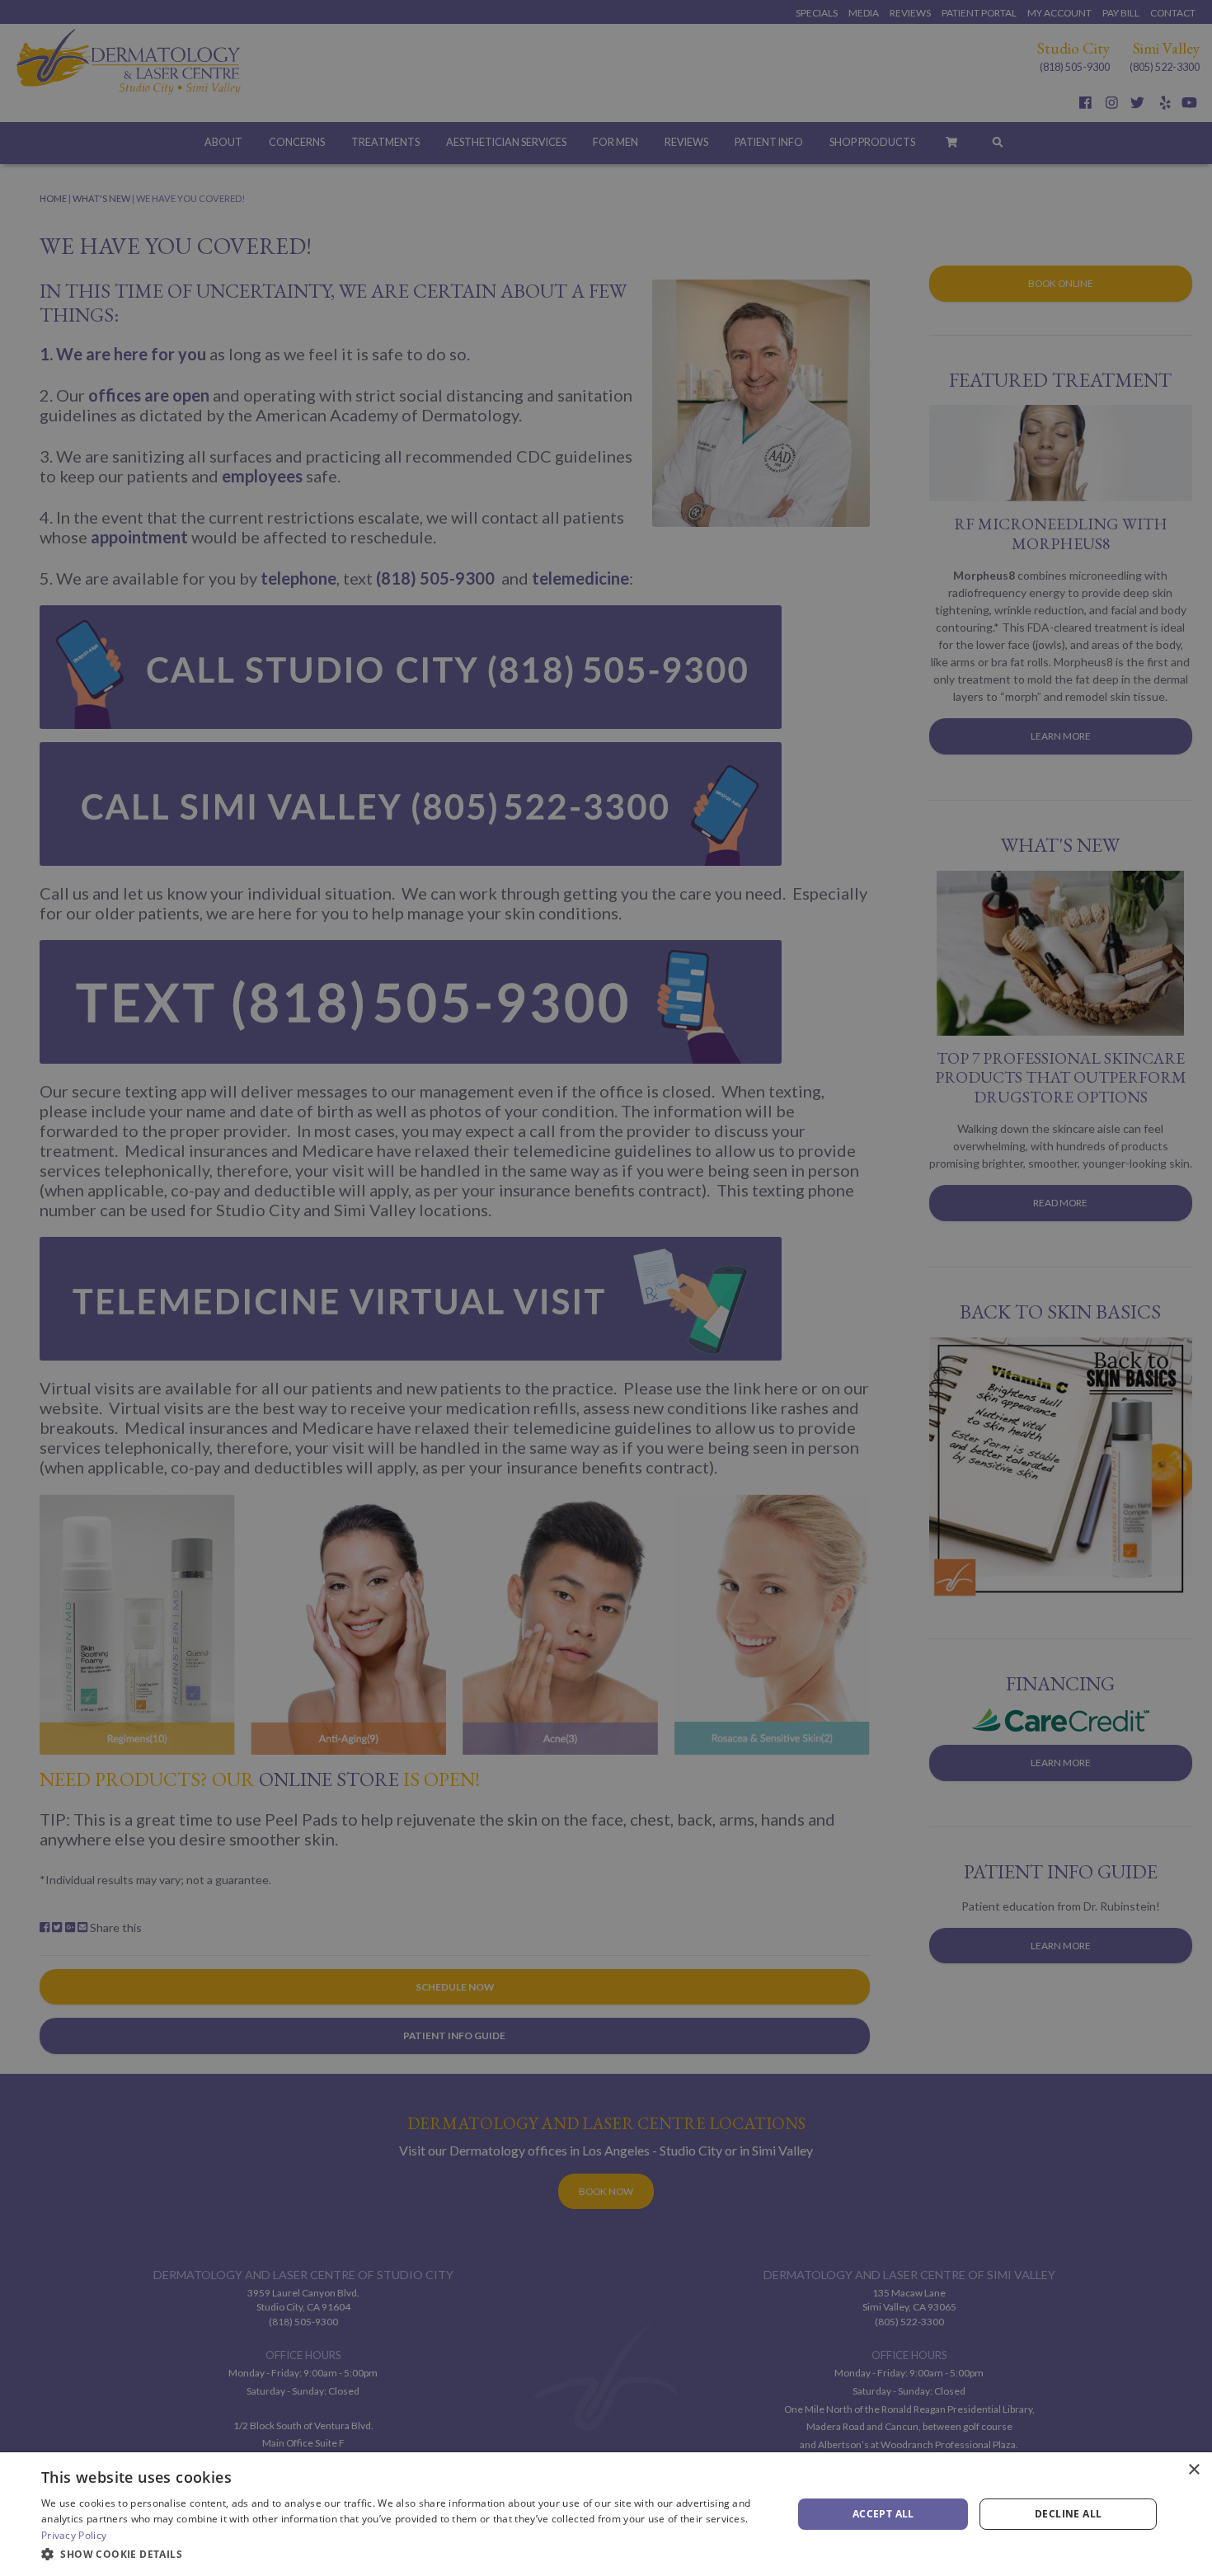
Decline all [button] (1068, 2514)
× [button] (1193, 2470)
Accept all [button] (883, 2514)
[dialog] (606, 2514)
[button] (406, 2554)
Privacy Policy (74, 2535)
